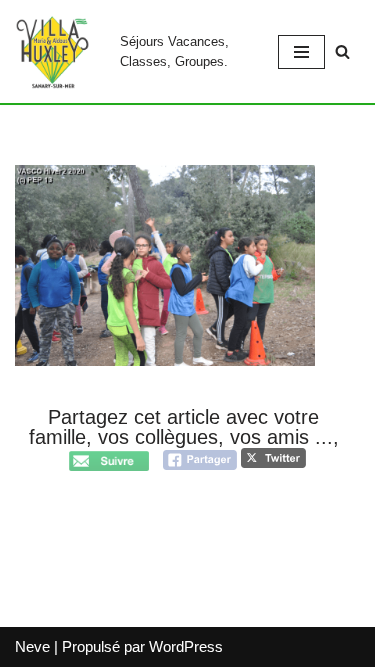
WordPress (186, 646)
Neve (32, 646)
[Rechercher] (342, 51)
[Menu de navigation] (301, 52)
